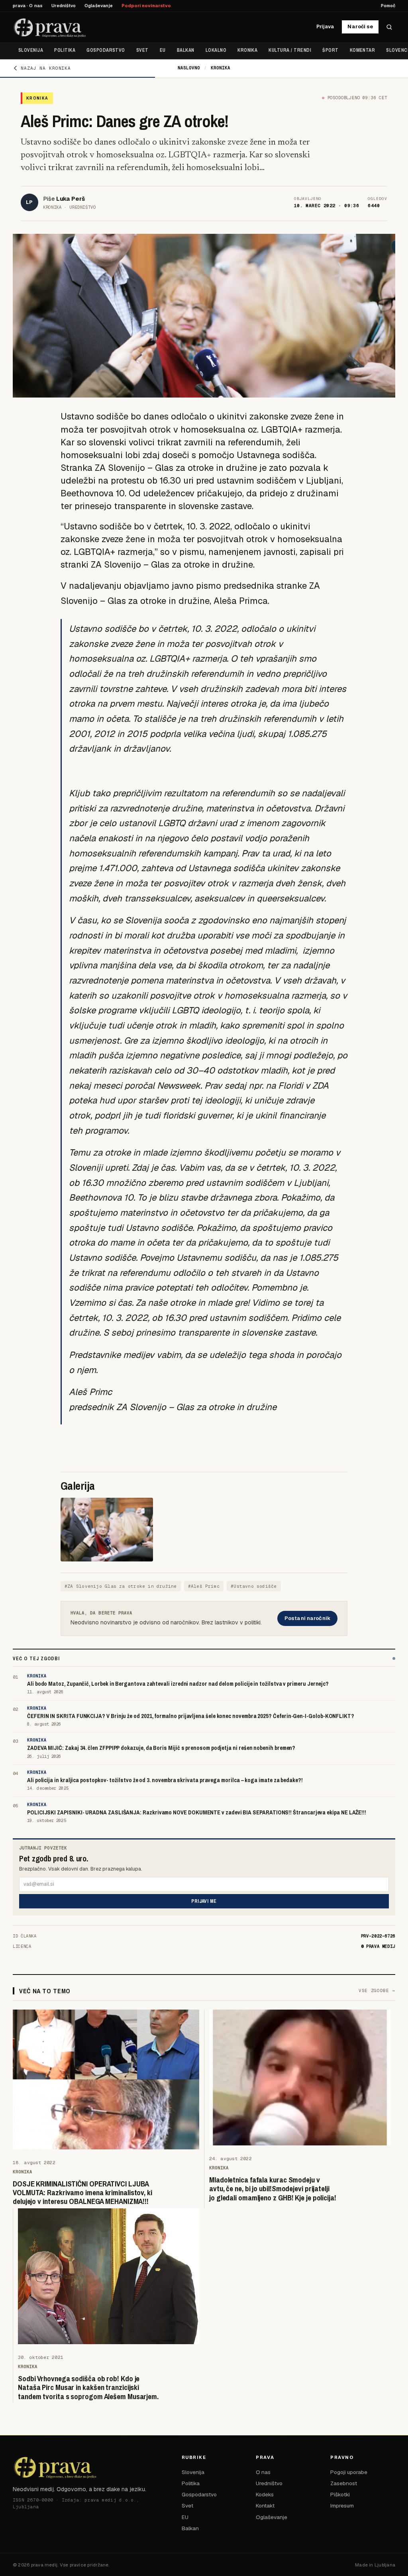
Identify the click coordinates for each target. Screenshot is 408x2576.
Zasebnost (344, 2483)
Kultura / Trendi (290, 50)
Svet (142, 50)
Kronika (247, 50)
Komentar (363, 50)
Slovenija (31, 50)
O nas (263, 2472)
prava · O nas (28, 6)
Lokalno (216, 50)
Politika (65, 50)
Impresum (342, 2505)
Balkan (186, 50)
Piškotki (340, 2494)
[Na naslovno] (50, 27)
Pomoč (388, 6)
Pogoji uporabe (349, 2472)
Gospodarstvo (106, 50)
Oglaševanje (99, 6)
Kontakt (265, 2505)
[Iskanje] (389, 27)
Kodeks (265, 2494)
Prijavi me (204, 1901)
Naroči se (360, 26)
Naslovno (189, 68)
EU (163, 50)
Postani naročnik (307, 1618)
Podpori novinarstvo (146, 6)
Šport (330, 50)
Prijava (325, 26)
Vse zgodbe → (377, 1990)
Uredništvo (64, 6)
